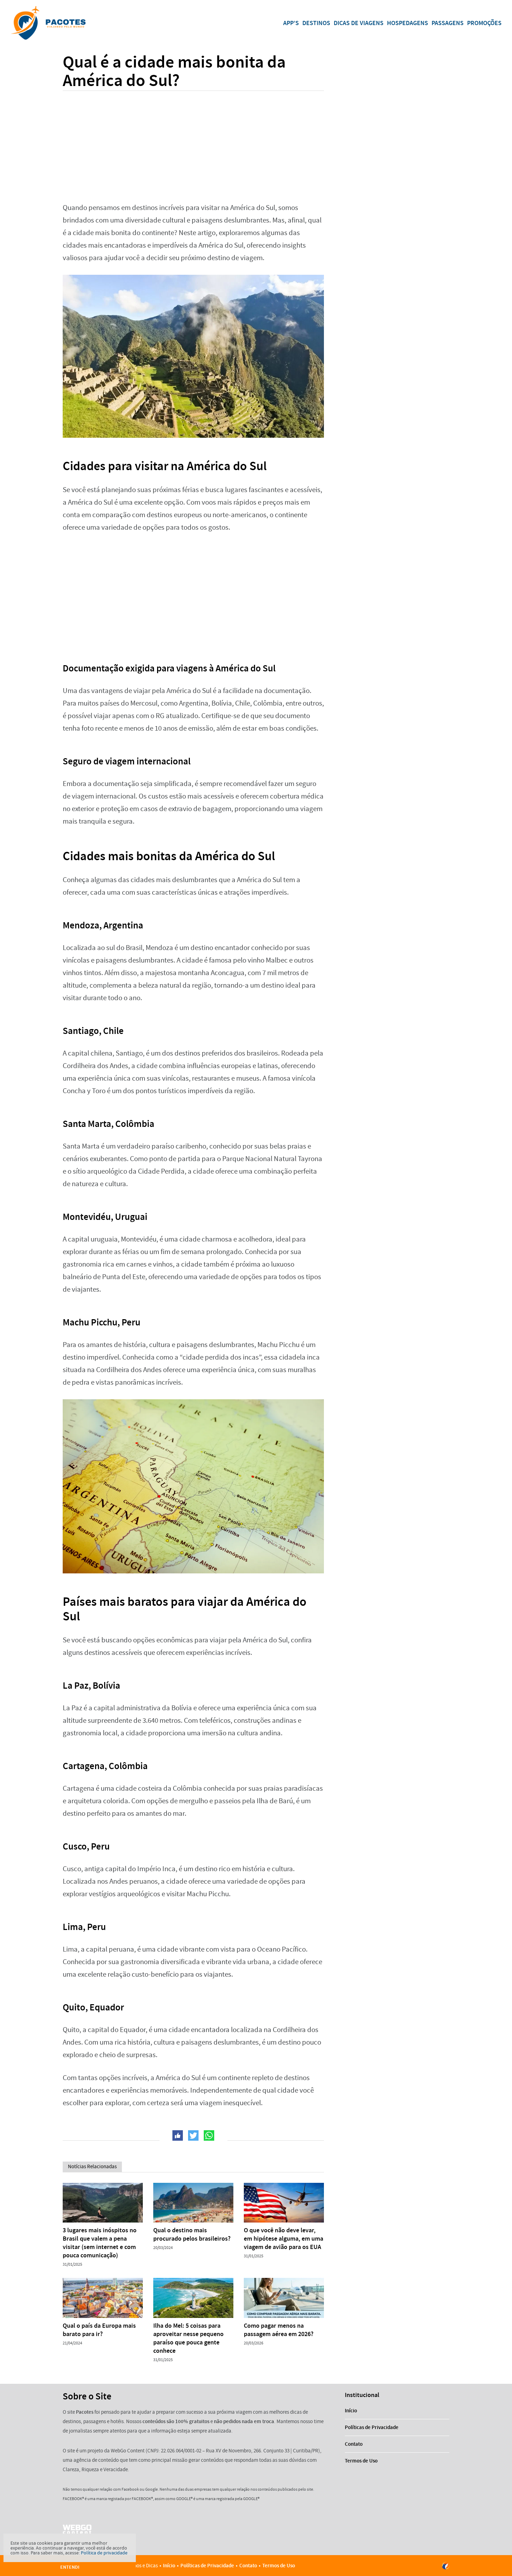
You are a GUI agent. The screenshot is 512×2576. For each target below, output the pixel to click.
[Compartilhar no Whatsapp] (209, 2135)
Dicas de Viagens (359, 23)
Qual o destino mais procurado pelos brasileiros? (192, 2234)
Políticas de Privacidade (372, 2427)
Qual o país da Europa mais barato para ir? (99, 2330)
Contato (354, 2444)
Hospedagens (408, 23)
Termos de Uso (361, 2461)
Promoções (484, 23)
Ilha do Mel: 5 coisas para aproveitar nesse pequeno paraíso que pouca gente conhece (188, 2338)
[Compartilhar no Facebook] (178, 2135)
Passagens (448, 23)
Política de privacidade (104, 2553)
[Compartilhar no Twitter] (193, 2135)
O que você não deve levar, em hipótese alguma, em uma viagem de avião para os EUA (284, 2239)
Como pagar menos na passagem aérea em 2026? (279, 2330)
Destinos (316, 23)
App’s (291, 23)
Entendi (70, 2567)
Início (351, 2411)
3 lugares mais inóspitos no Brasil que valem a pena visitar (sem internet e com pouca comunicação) (100, 2243)
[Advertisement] (193, 142)
